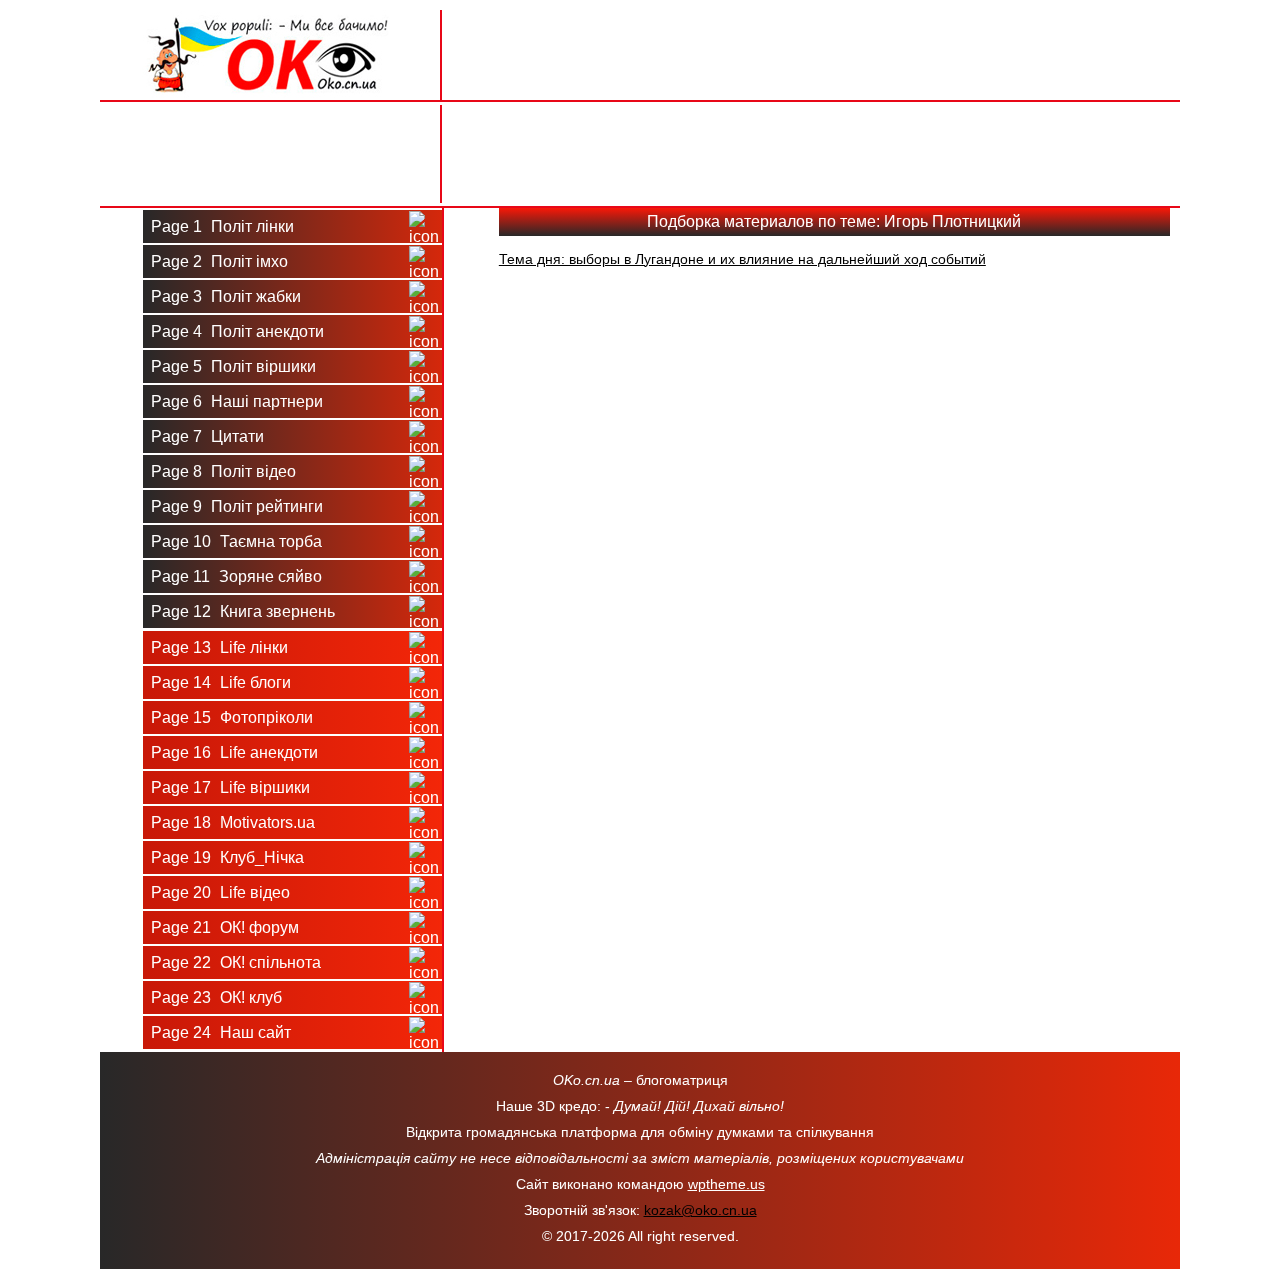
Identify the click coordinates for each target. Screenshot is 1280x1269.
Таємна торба (236, 541)
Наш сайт (221, 1032)
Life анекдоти (234, 752)
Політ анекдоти (237, 331)
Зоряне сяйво (236, 576)
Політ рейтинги (237, 506)
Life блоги (221, 682)
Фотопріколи (232, 717)
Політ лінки (222, 226)
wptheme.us (726, 1184)
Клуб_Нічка (227, 857)
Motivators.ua (233, 822)
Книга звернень (243, 611)
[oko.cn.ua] (270, 18)
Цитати (207, 436)
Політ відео (223, 471)
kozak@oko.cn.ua (700, 1210)
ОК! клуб (216, 997)
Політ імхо (219, 261)
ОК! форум (225, 927)
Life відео (220, 892)
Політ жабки (226, 296)
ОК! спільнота (236, 962)
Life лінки (219, 647)
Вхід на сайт (270, 128)
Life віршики (230, 787)
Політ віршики (233, 366)
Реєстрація (270, 177)
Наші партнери (237, 401)
